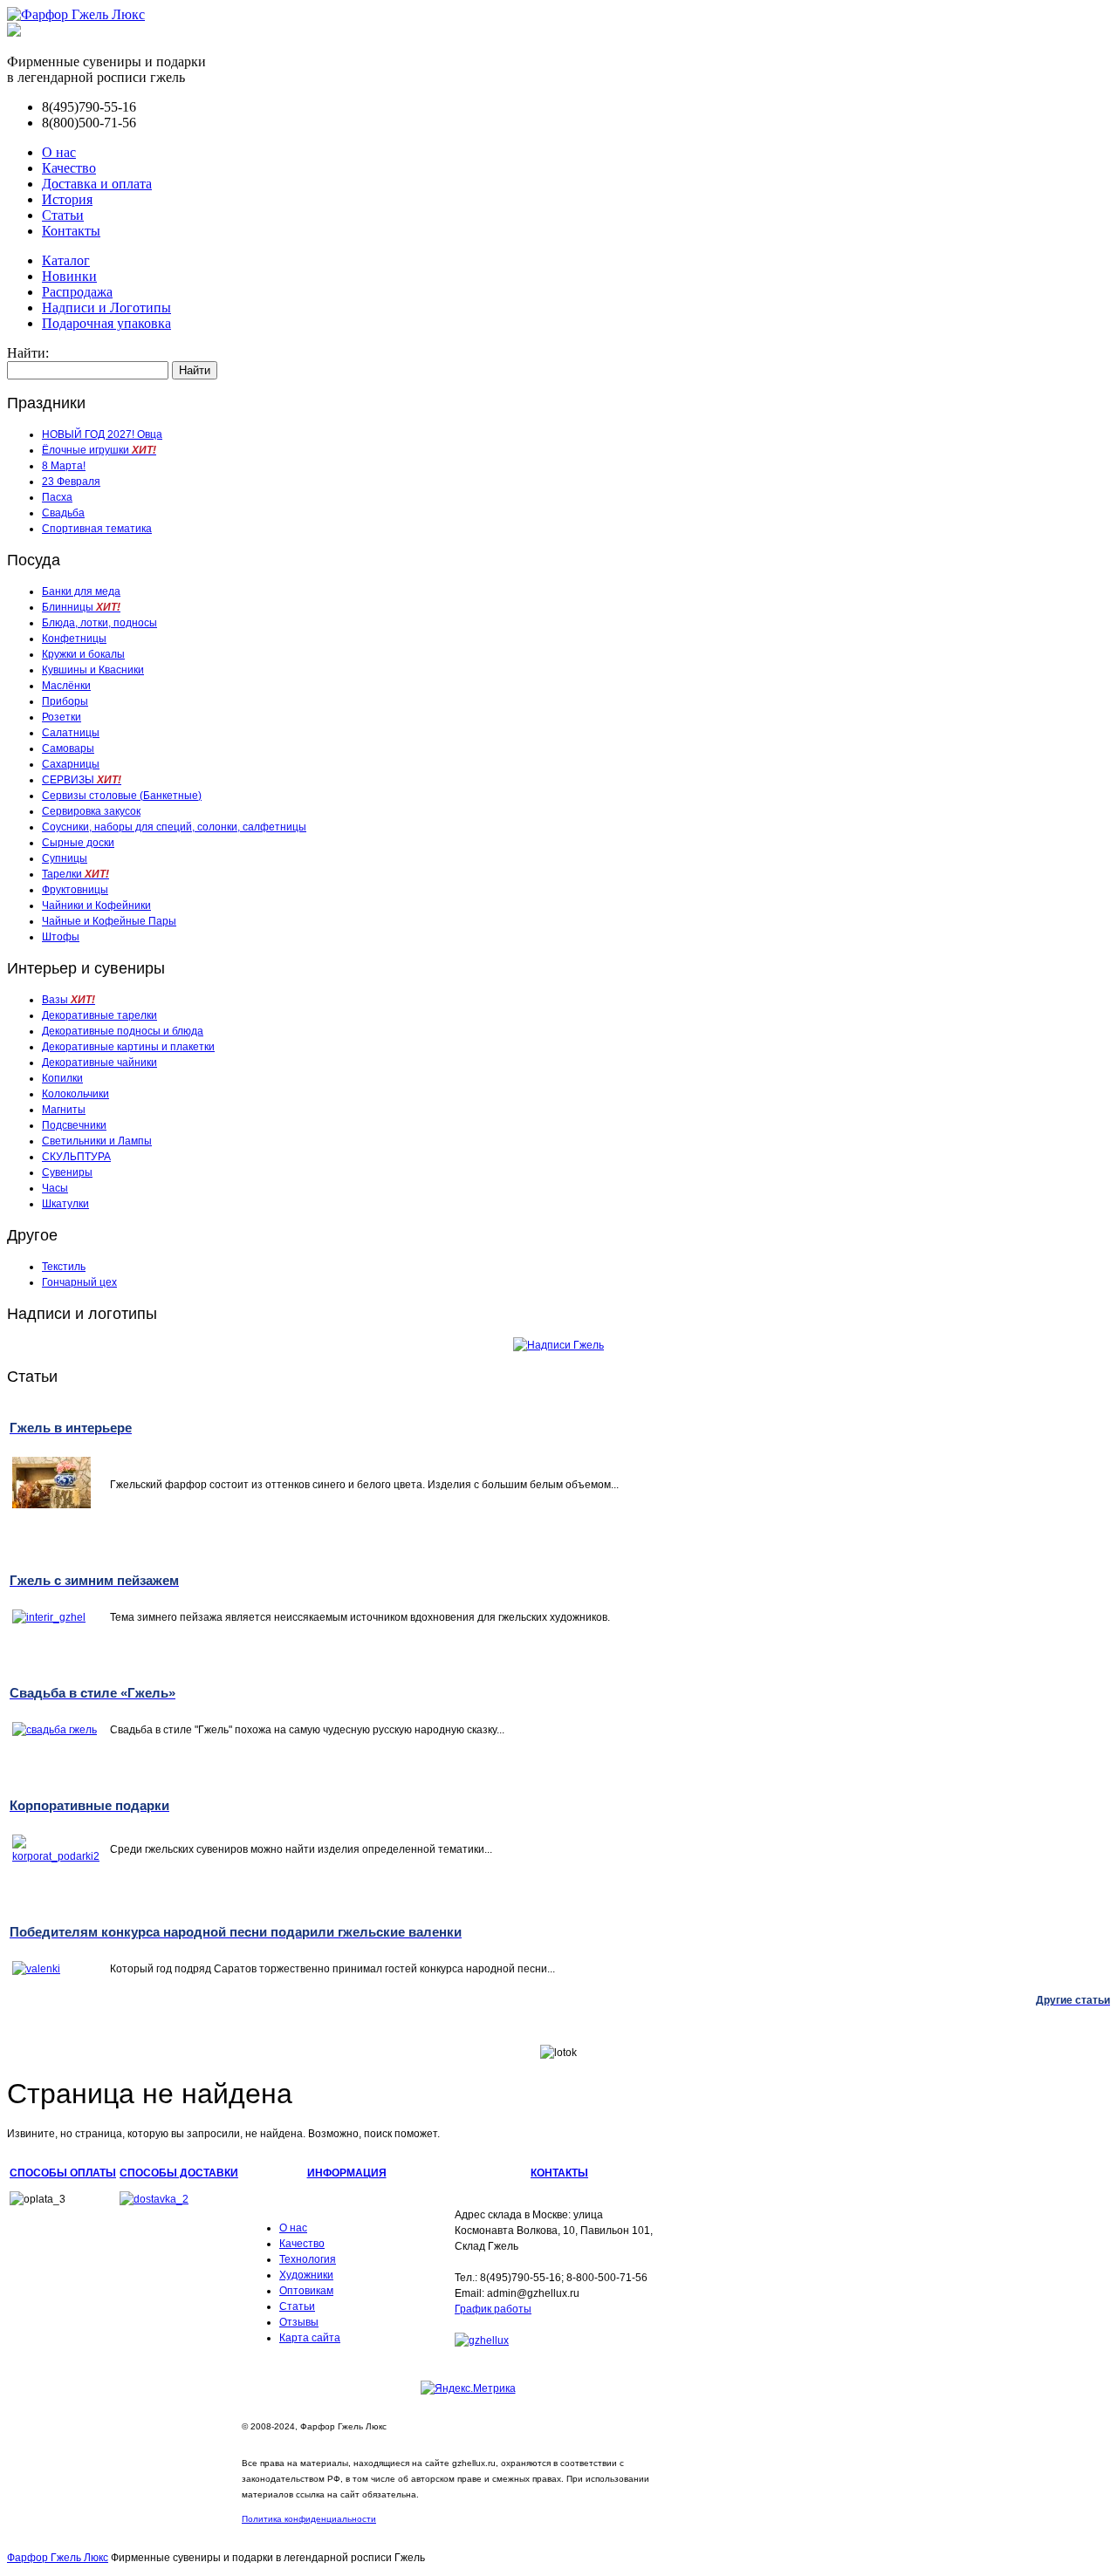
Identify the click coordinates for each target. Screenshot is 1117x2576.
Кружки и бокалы (83, 654)
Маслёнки (66, 686)
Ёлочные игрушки (99, 450)
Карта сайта (310, 2338)
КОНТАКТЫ (559, 2173)
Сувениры (67, 1172)
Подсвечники (74, 1125)
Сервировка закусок (91, 811)
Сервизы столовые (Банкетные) (122, 796)
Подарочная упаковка (106, 323)
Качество (69, 168)
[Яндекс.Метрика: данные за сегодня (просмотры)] (468, 2388)
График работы (493, 2309)
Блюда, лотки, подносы (99, 623)
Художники (306, 2275)
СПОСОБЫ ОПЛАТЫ (63, 2173)
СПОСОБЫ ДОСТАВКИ (179, 2173)
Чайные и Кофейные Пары (109, 921)
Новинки (69, 276)
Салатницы (71, 733)
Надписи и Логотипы (106, 307)
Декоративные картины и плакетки (128, 1047)
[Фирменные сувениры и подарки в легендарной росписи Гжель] (14, 32)
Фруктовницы (75, 890)
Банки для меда (81, 591)
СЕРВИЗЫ (82, 780)
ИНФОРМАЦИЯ (347, 2173)
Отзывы (299, 2322)
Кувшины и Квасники (93, 670)
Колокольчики (75, 1094)
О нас (59, 152)
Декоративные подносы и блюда (123, 1031)
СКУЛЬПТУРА (76, 1157)
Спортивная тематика (97, 529)
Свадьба (63, 513)
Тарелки (75, 874)
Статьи (63, 215)
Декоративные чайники (99, 1063)
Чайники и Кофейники (96, 905)
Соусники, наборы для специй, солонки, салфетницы (174, 827)
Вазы (69, 1000)
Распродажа (77, 292)
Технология (308, 2259)
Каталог (66, 260)
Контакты (71, 231)
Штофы (61, 937)
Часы (55, 1188)
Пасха (57, 497)
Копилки (62, 1078)
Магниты (64, 1110)
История (67, 199)
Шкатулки (65, 1204)
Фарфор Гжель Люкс (58, 2558)
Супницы (65, 858)
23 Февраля (71, 482)
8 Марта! (64, 466)
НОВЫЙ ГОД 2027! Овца (102, 434)
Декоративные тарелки (99, 1015)
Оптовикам (306, 2291)
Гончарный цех (79, 1282)
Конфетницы (74, 639)
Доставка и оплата (97, 184)
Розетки (62, 717)
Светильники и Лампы (97, 1141)
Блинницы (81, 607)
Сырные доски (78, 843)
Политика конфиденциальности (309, 2519)
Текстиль (64, 1267)
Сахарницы (71, 764)
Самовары (68, 748)
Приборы (65, 701)
